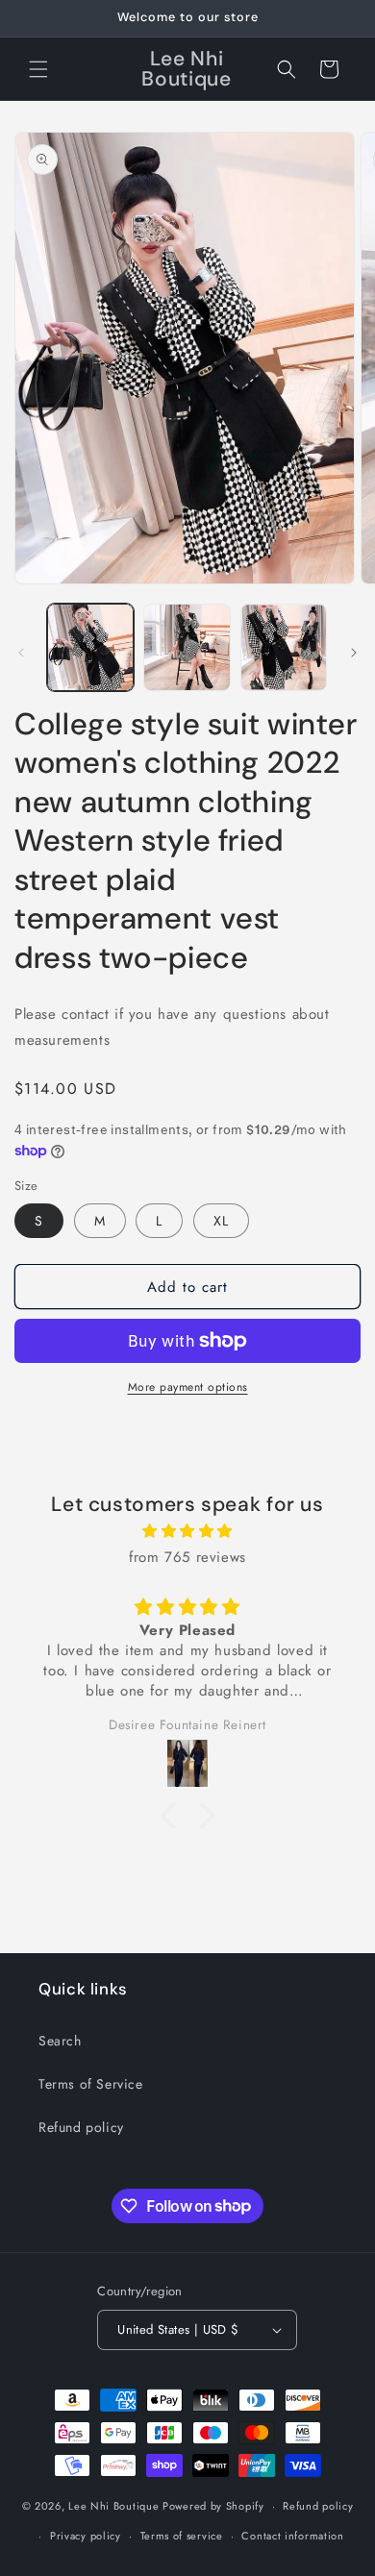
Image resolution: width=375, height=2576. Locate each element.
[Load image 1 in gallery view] (90, 647)
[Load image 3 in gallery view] (284, 647)
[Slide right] (354, 653)
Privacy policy (86, 2536)
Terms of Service (91, 2084)
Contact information (292, 2536)
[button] (38, 69)
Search (60, 2041)
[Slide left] (21, 653)
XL (221, 1221)
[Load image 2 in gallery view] (187, 647)
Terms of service (182, 2536)
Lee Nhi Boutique (113, 2506)
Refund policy (81, 2127)
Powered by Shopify (213, 2506)
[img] (187, 1531)
